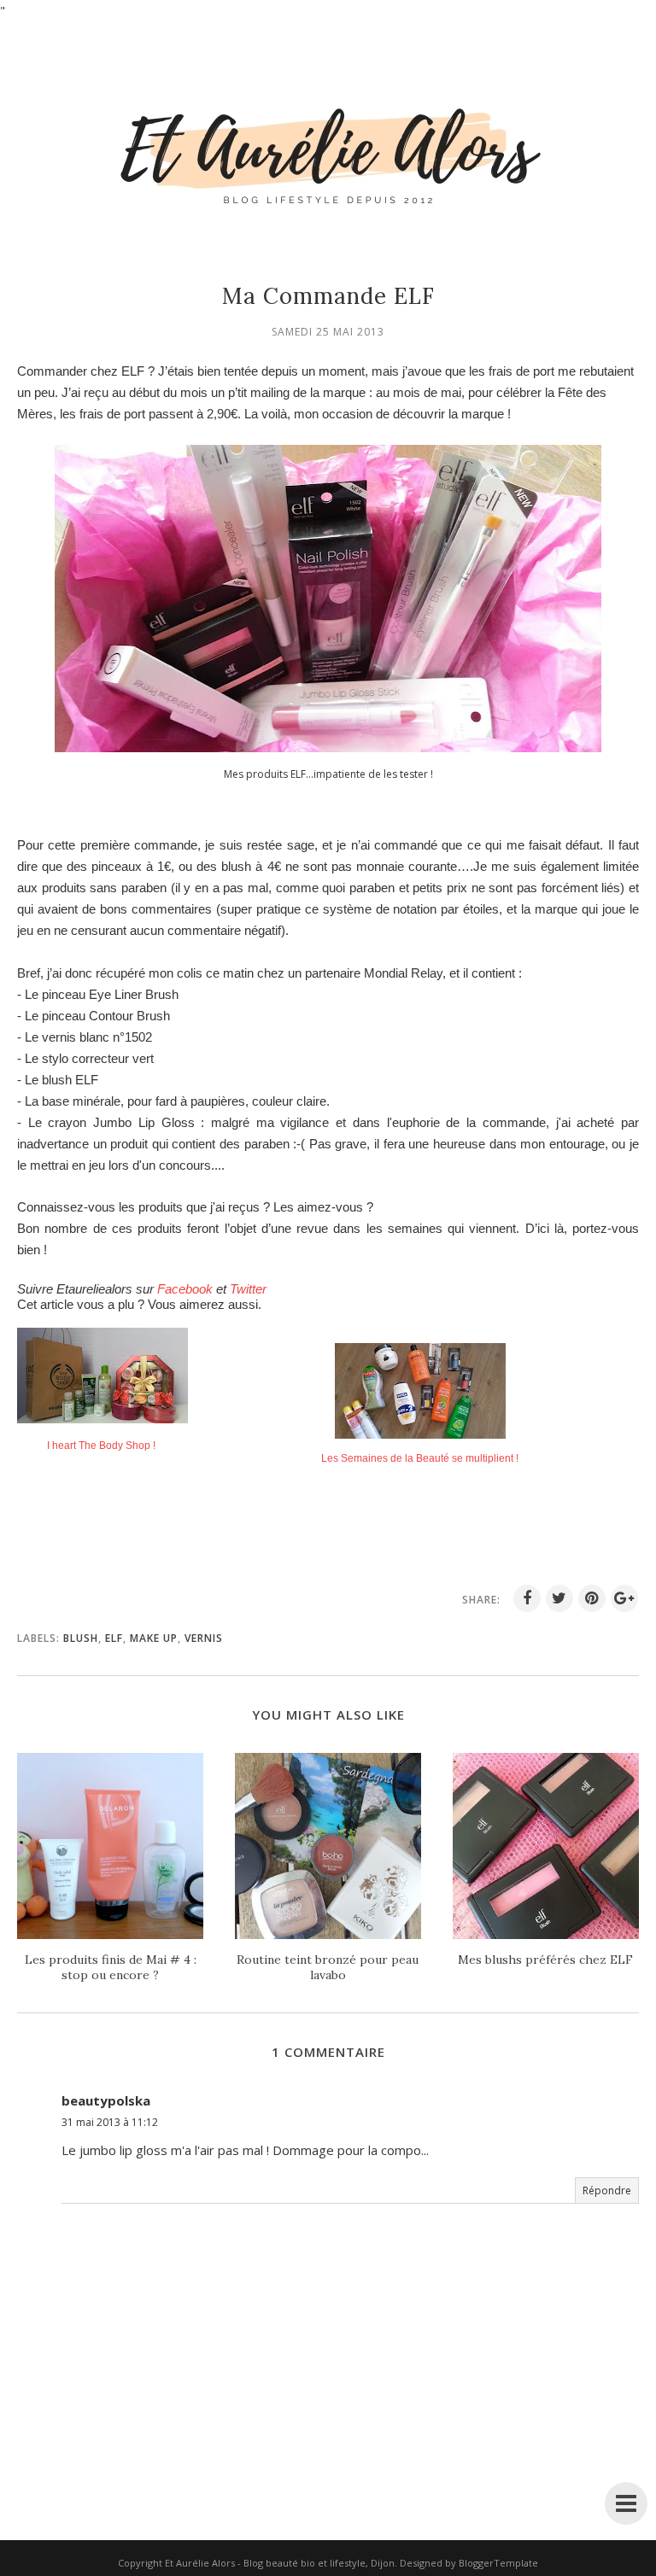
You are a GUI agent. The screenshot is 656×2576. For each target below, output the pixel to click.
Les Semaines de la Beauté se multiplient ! (420, 1458)
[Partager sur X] (559, 1598)
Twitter (248, 1289)
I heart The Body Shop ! (101, 1446)
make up (154, 1638)
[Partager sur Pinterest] (592, 1598)
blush (81, 1638)
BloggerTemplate (498, 2563)
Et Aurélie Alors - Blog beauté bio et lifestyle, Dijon (280, 2563)
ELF (114, 1638)
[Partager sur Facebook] (527, 1598)
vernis (204, 1638)
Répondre (607, 2190)
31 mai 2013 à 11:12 (110, 2122)
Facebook (185, 1289)
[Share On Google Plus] (624, 1598)
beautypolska (106, 2100)
